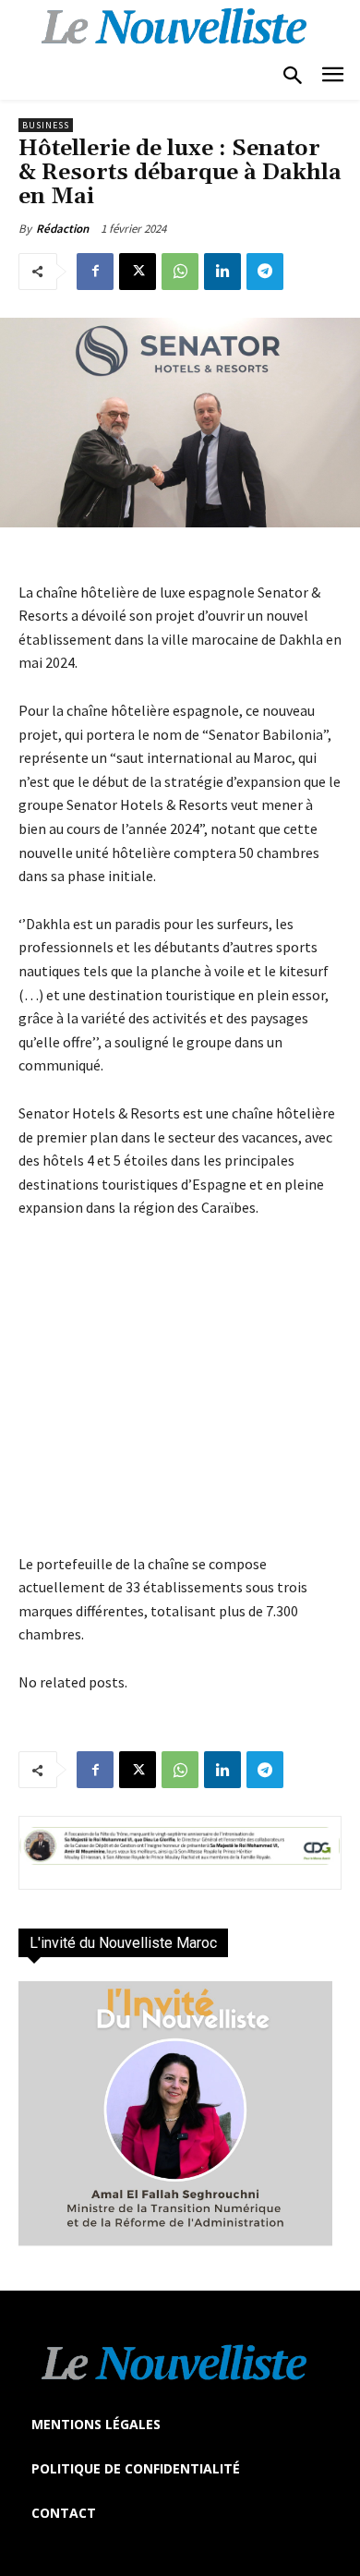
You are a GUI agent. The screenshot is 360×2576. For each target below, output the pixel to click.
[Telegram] (265, 272)
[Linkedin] (222, 272)
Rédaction (62, 229)
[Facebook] (95, 272)
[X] (138, 272)
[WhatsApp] (180, 272)
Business (46, 125)
